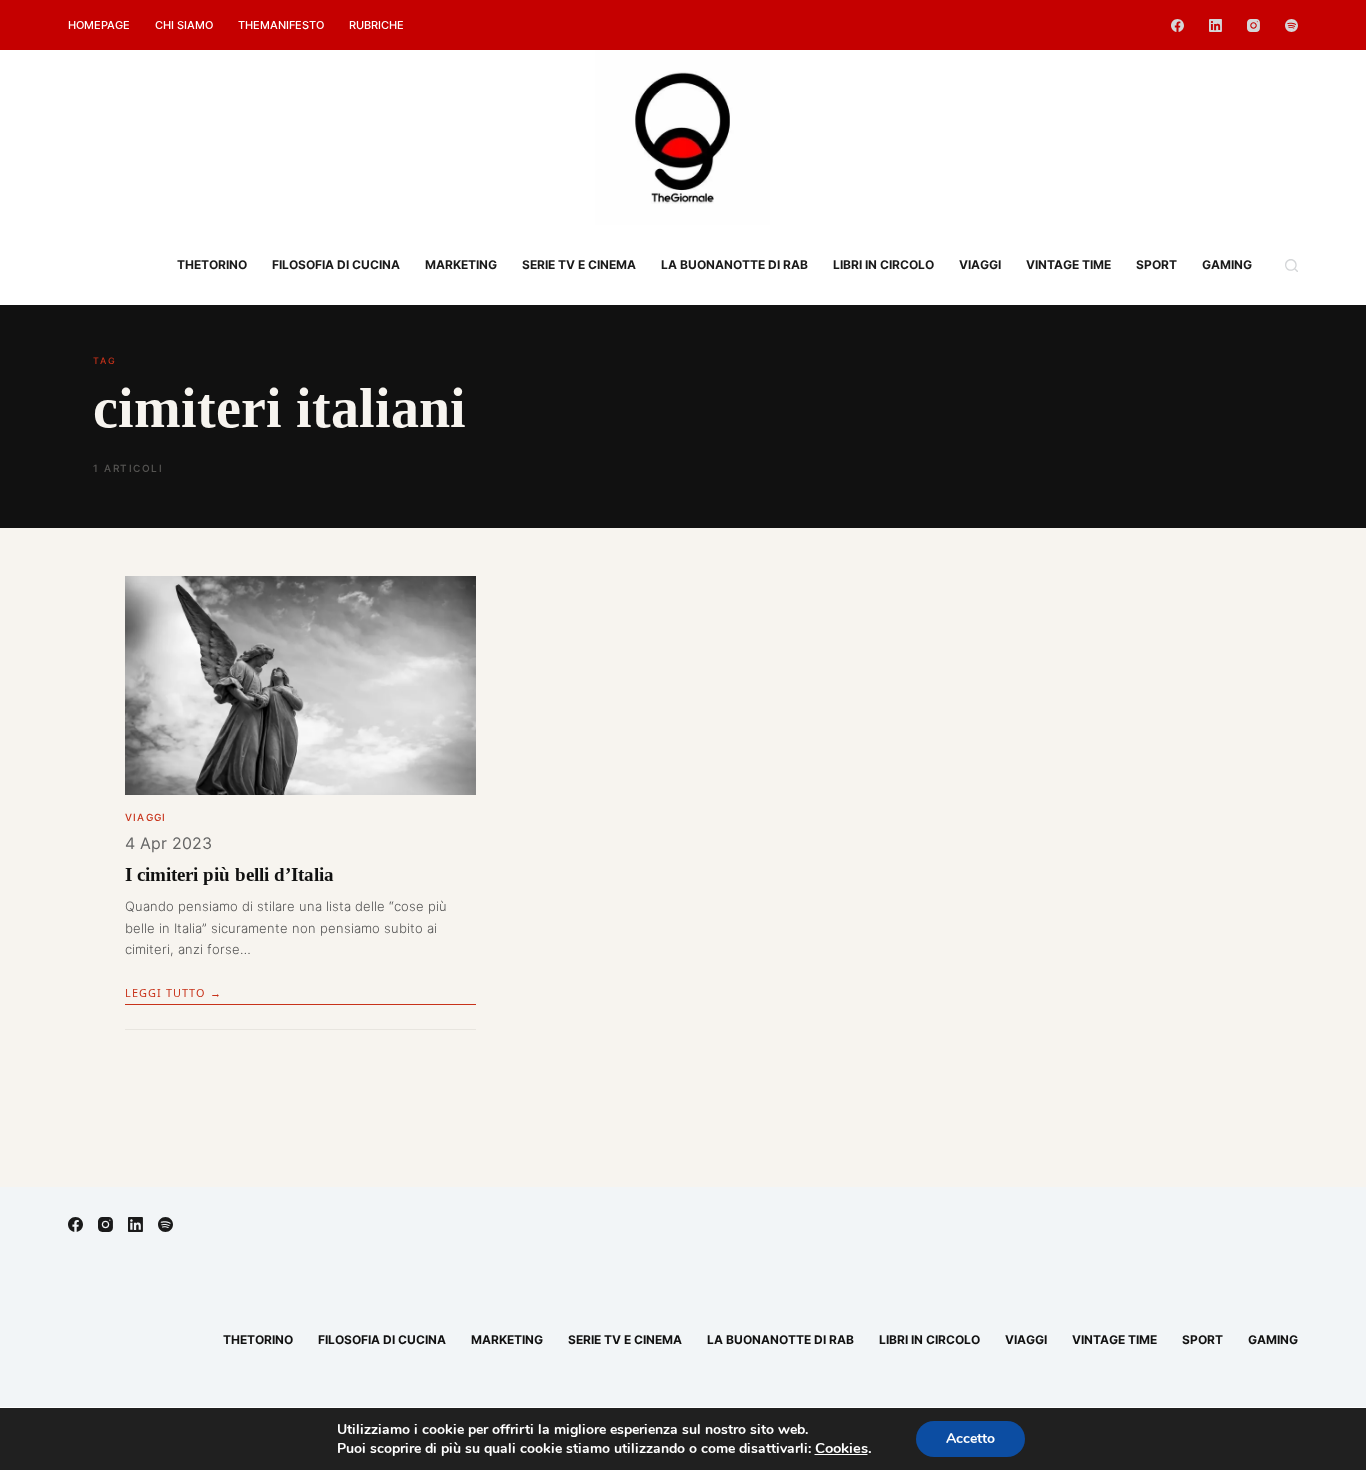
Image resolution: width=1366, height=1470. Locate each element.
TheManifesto (281, 25)
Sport (1156, 264)
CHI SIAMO (184, 25)
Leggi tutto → (173, 992)
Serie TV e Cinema (579, 264)
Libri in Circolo (883, 264)
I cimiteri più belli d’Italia (229, 874)
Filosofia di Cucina (336, 264)
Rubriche (376, 25)
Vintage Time (1068, 264)
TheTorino (212, 264)
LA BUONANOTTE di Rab (734, 264)
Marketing (461, 264)
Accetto (970, 1438)
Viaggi (980, 264)
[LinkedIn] (1215, 25)
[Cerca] (1291, 265)
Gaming (1227, 264)
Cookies (841, 1448)
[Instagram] (1253, 25)
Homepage (99, 25)
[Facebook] (1177, 25)
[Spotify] (1291, 25)
